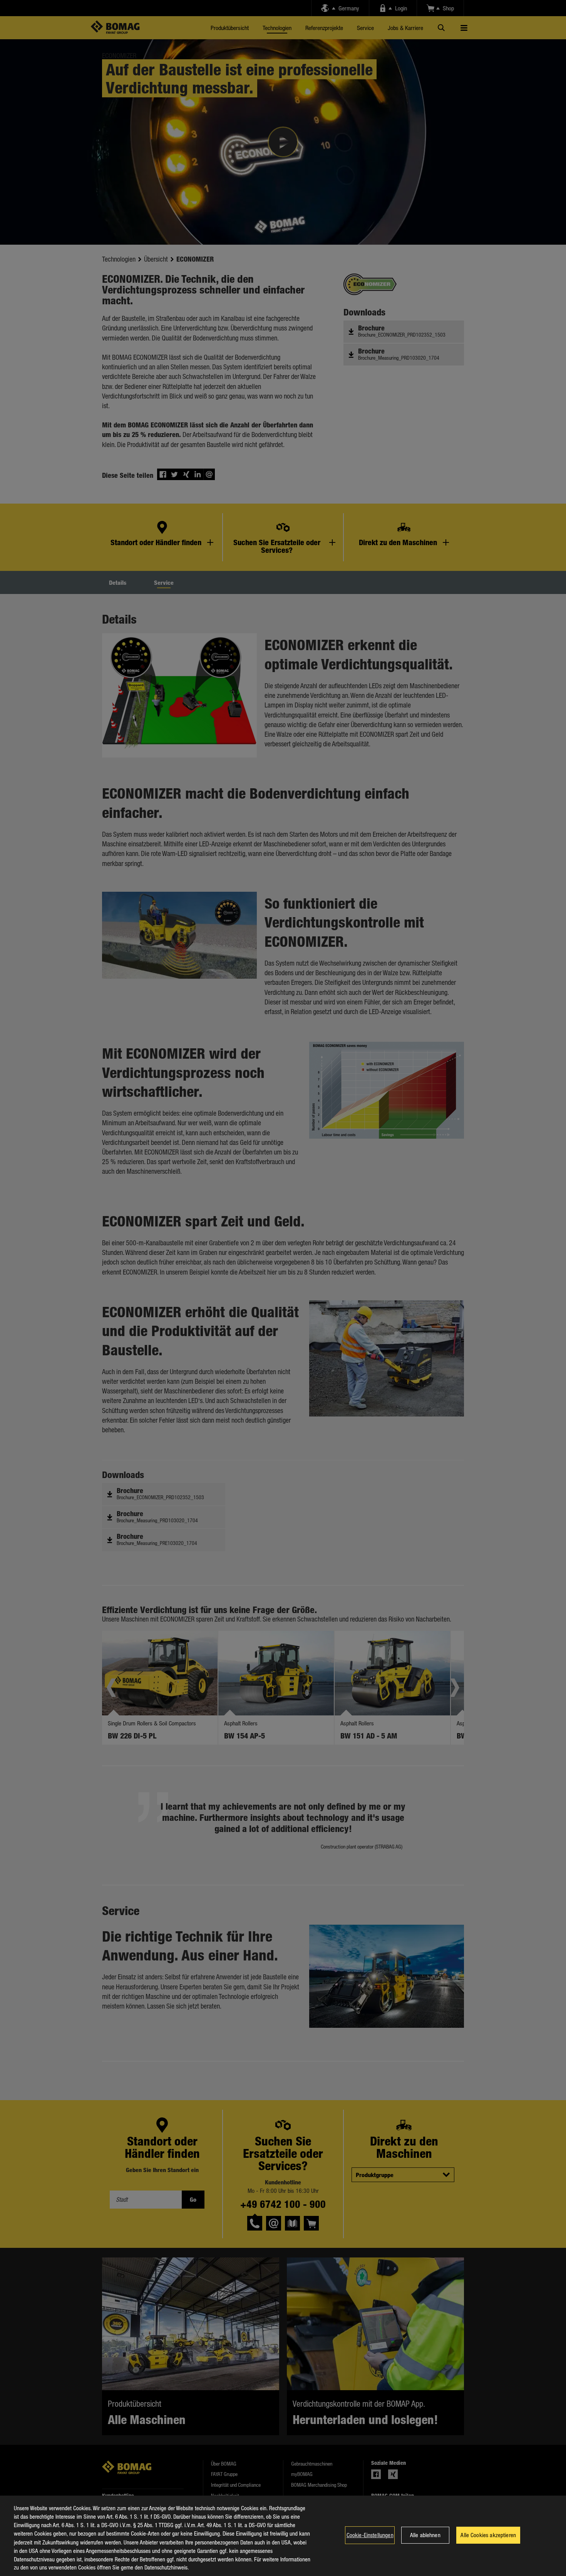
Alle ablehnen (425, 2535)
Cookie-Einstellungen (370, 2535)
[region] (283, 2536)
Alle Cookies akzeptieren (488, 2535)
